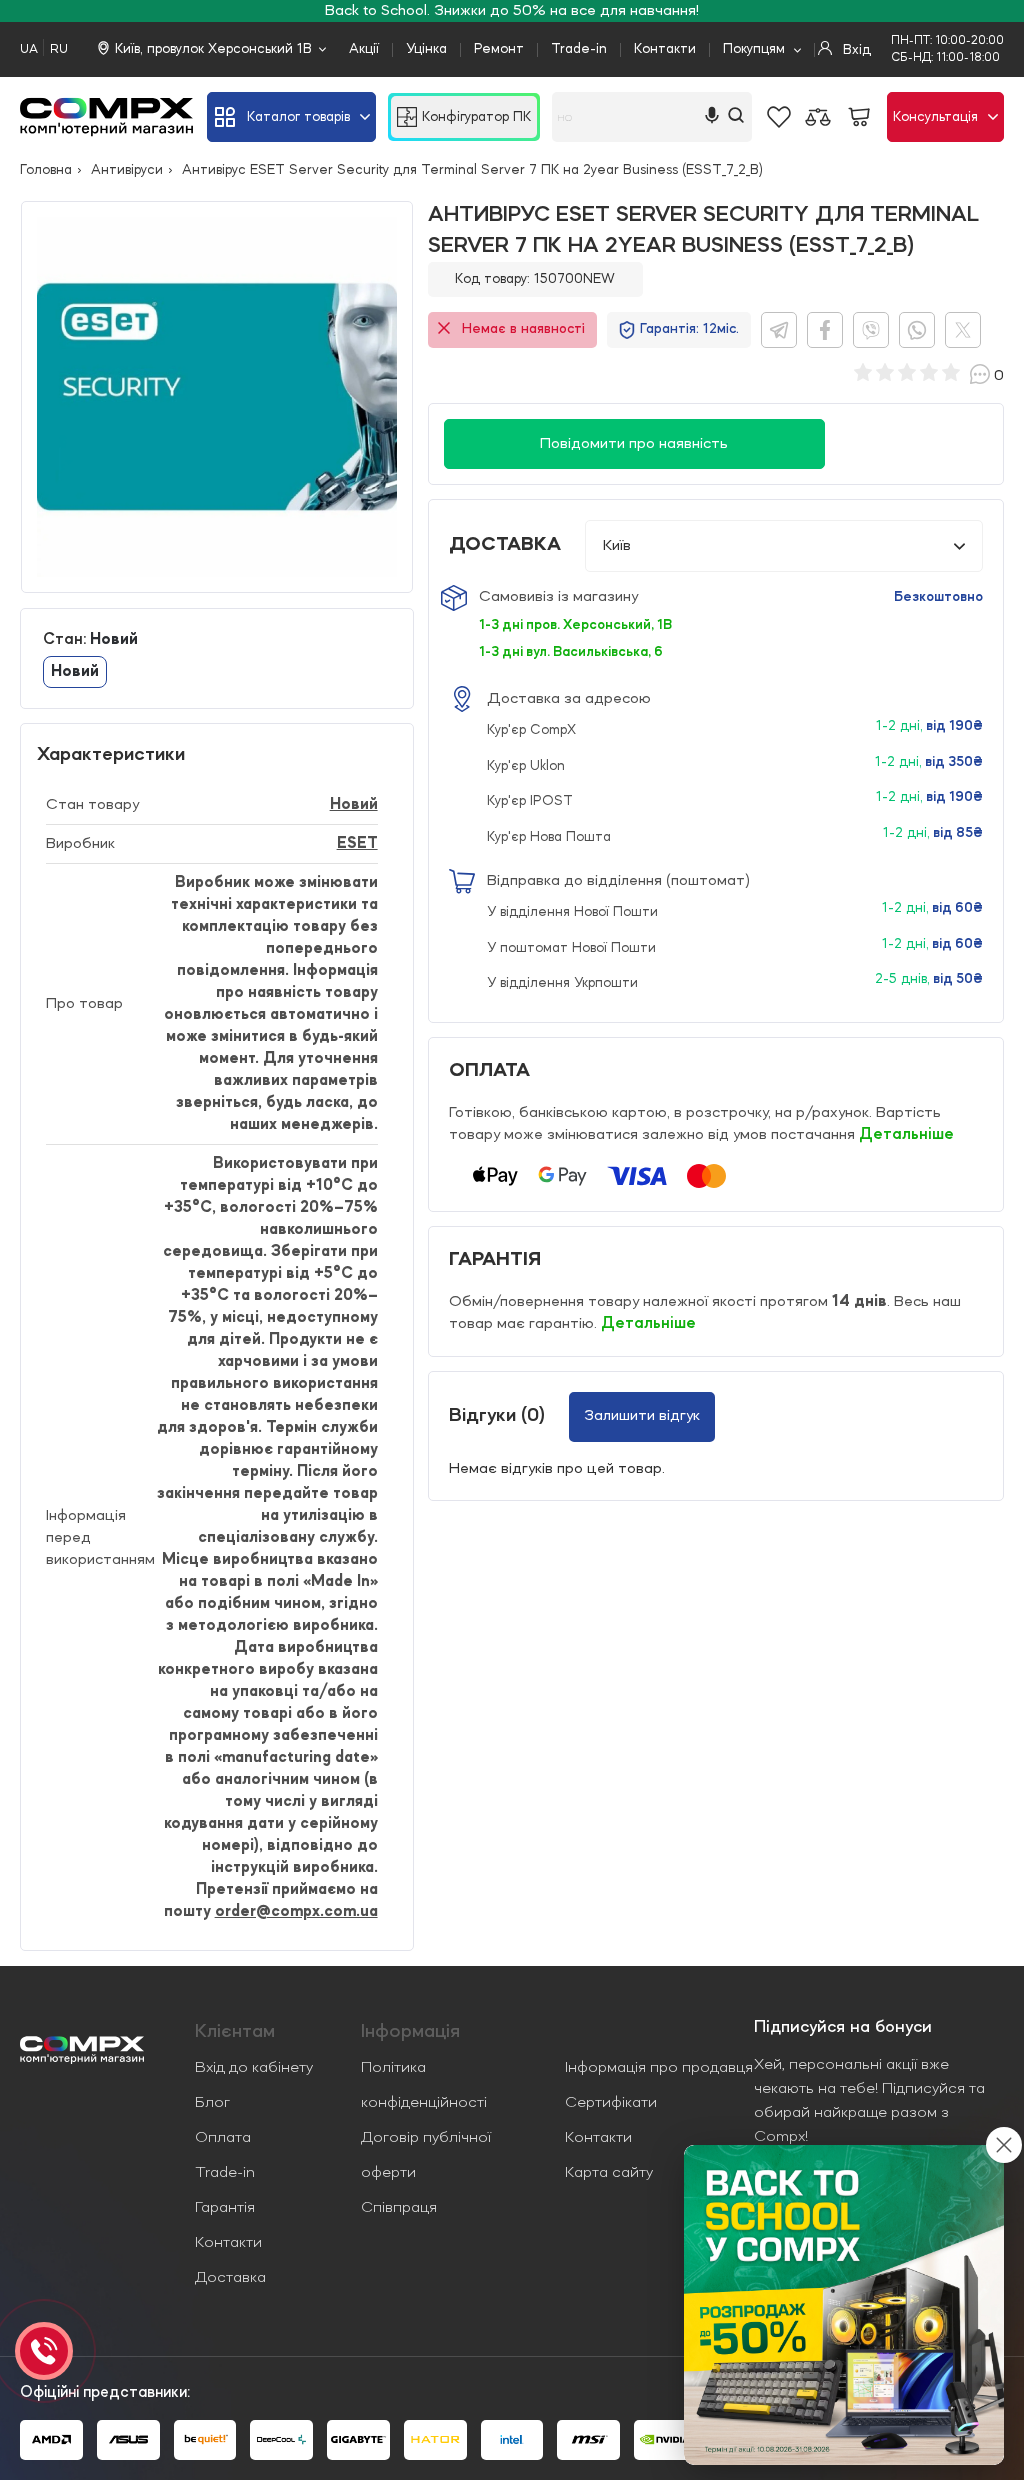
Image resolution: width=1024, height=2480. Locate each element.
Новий (354, 805)
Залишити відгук (642, 1416)
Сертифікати (611, 2103)
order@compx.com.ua (296, 1912)
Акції (364, 49)
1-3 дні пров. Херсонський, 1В (575, 625)
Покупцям (754, 49)
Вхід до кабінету (254, 2068)
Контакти (665, 49)
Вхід (855, 50)
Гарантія (225, 2208)
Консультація (935, 117)
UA (29, 49)
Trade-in (579, 49)
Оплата (223, 2138)
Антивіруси (127, 170)
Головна (46, 170)
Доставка (230, 2278)
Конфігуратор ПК (476, 117)
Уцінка (426, 49)
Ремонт (499, 49)
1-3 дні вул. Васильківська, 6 (571, 652)
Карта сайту (609, 2173)
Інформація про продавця (659, 2068)
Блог (212, 2103)
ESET (357, 844)
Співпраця (399, 2208)
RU (59, 49)
